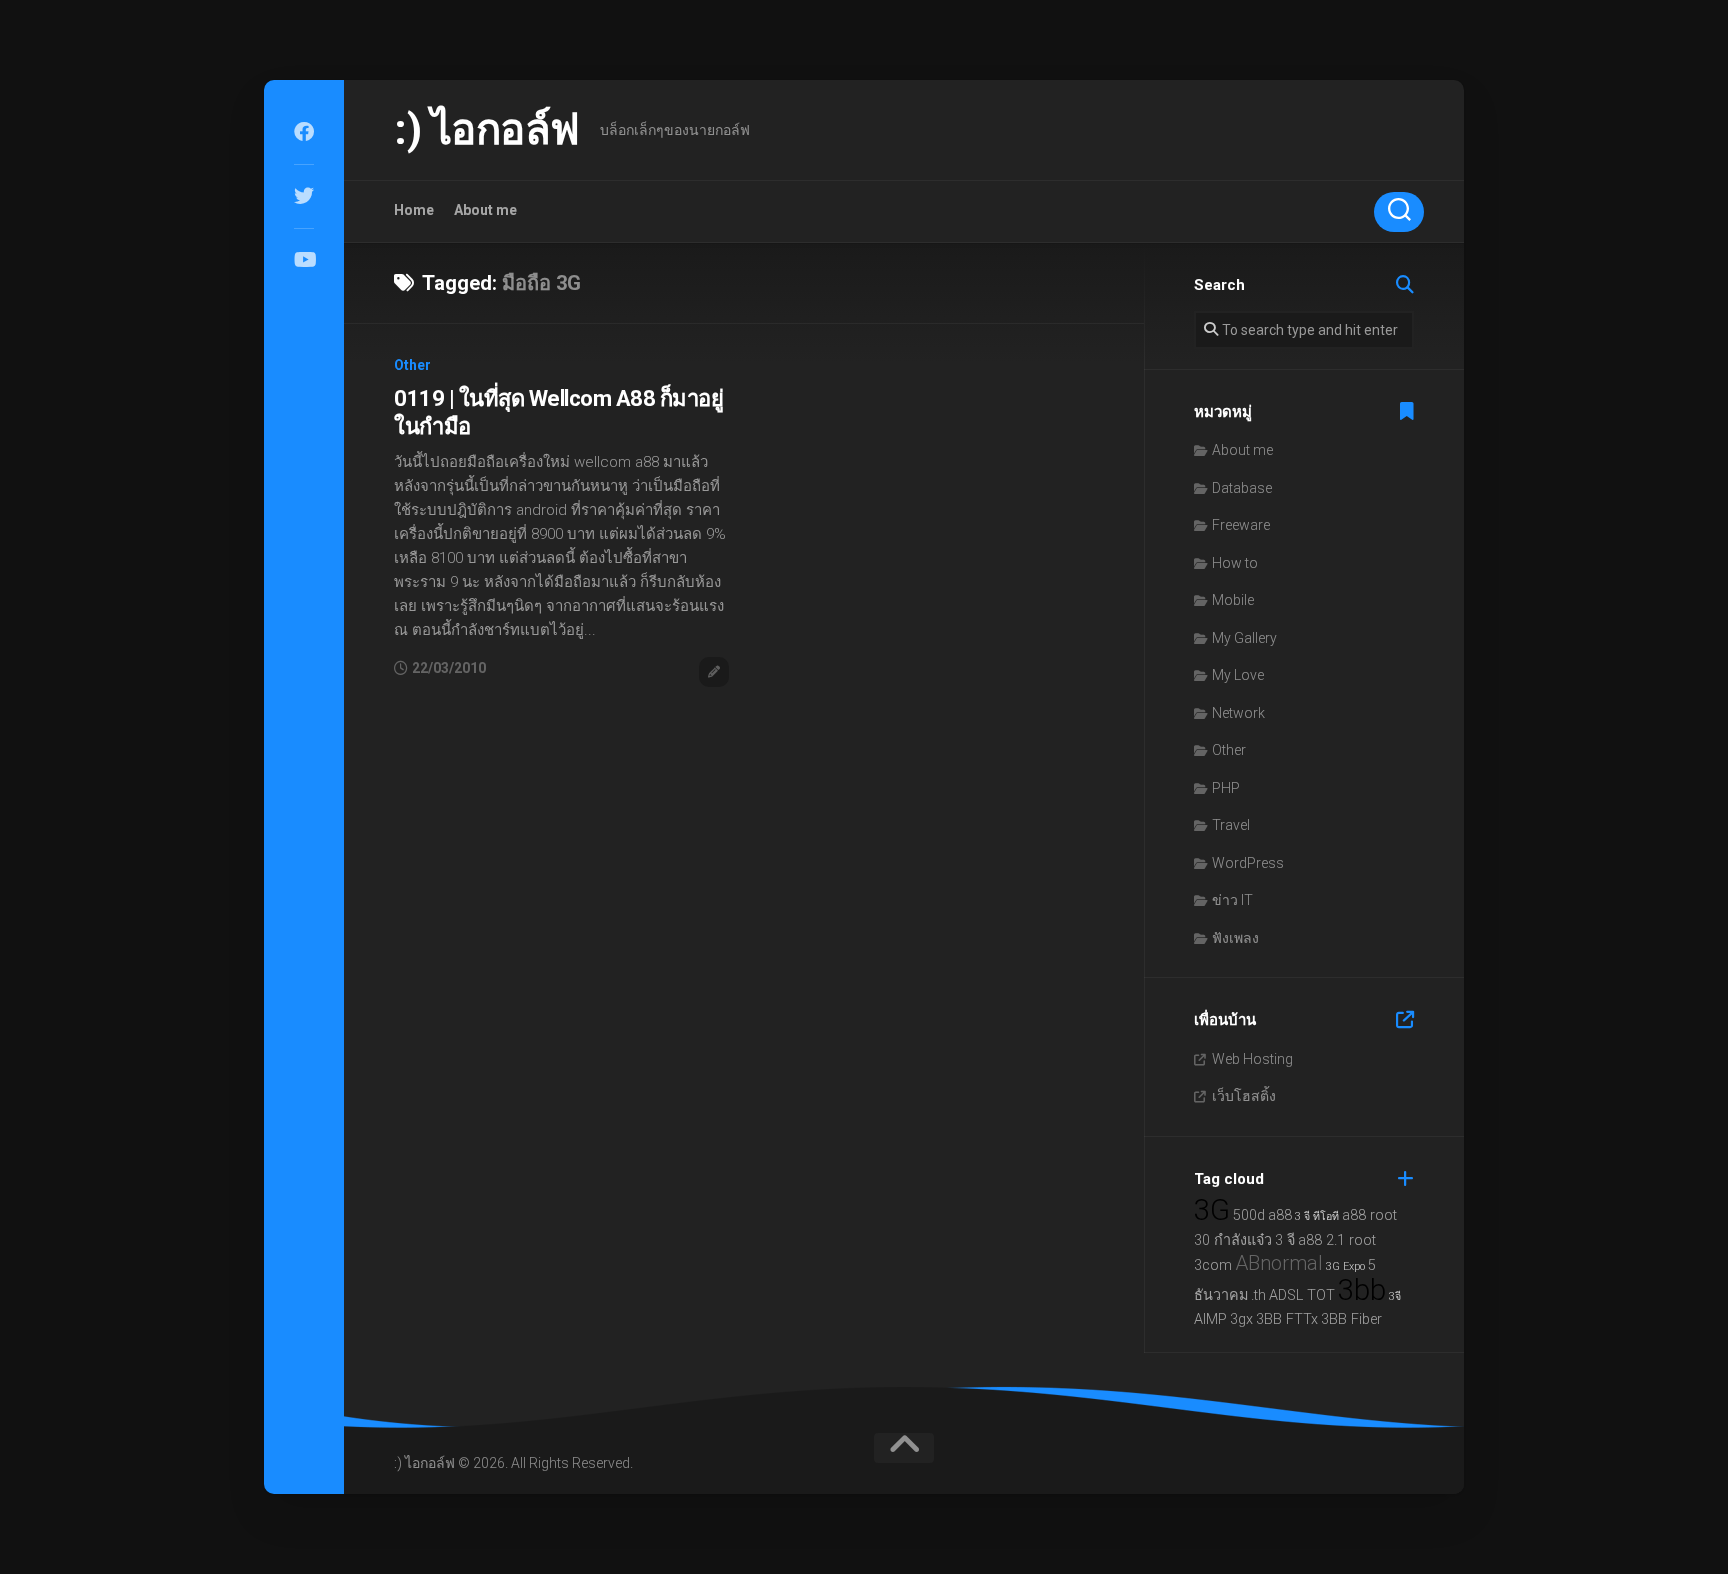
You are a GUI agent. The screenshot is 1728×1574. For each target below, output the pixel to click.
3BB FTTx (1287, 1319)
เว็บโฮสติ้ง (1244, 1096)
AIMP (1210, 1319)
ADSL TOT (1302, 1295)
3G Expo (1345, 1266)
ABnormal (1279, 1263)
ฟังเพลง (1235, 938)
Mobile (1233, 600)
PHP (1226, 788)
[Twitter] (304, 196)
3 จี (1285, 1240)
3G (1212, 1210)
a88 (1280, 1215)
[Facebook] (304, 132)
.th (1258, 1295)
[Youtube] (304, 260)
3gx (1241, 1319)
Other (412, 365)
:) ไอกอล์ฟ (487, 129)
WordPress (1248, 863)
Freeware (1241, 525)
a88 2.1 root (1337, 1240)
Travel (1231, 825)
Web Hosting (1252, 1059)
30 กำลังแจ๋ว (1233, 1240)
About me (485, 210)
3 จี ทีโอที (1317, 1216)
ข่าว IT (1232, 900)
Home (414, 210)
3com (1213, 1265)
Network (1238, 713)
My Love (1238, 675)
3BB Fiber (1351, 1319)
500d (1249, 1215)
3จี (1395, 1296)
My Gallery (1244, 638)
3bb (1362, 1290)
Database (1242, 488)
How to (1235, 563)
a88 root (1369, 1215)
